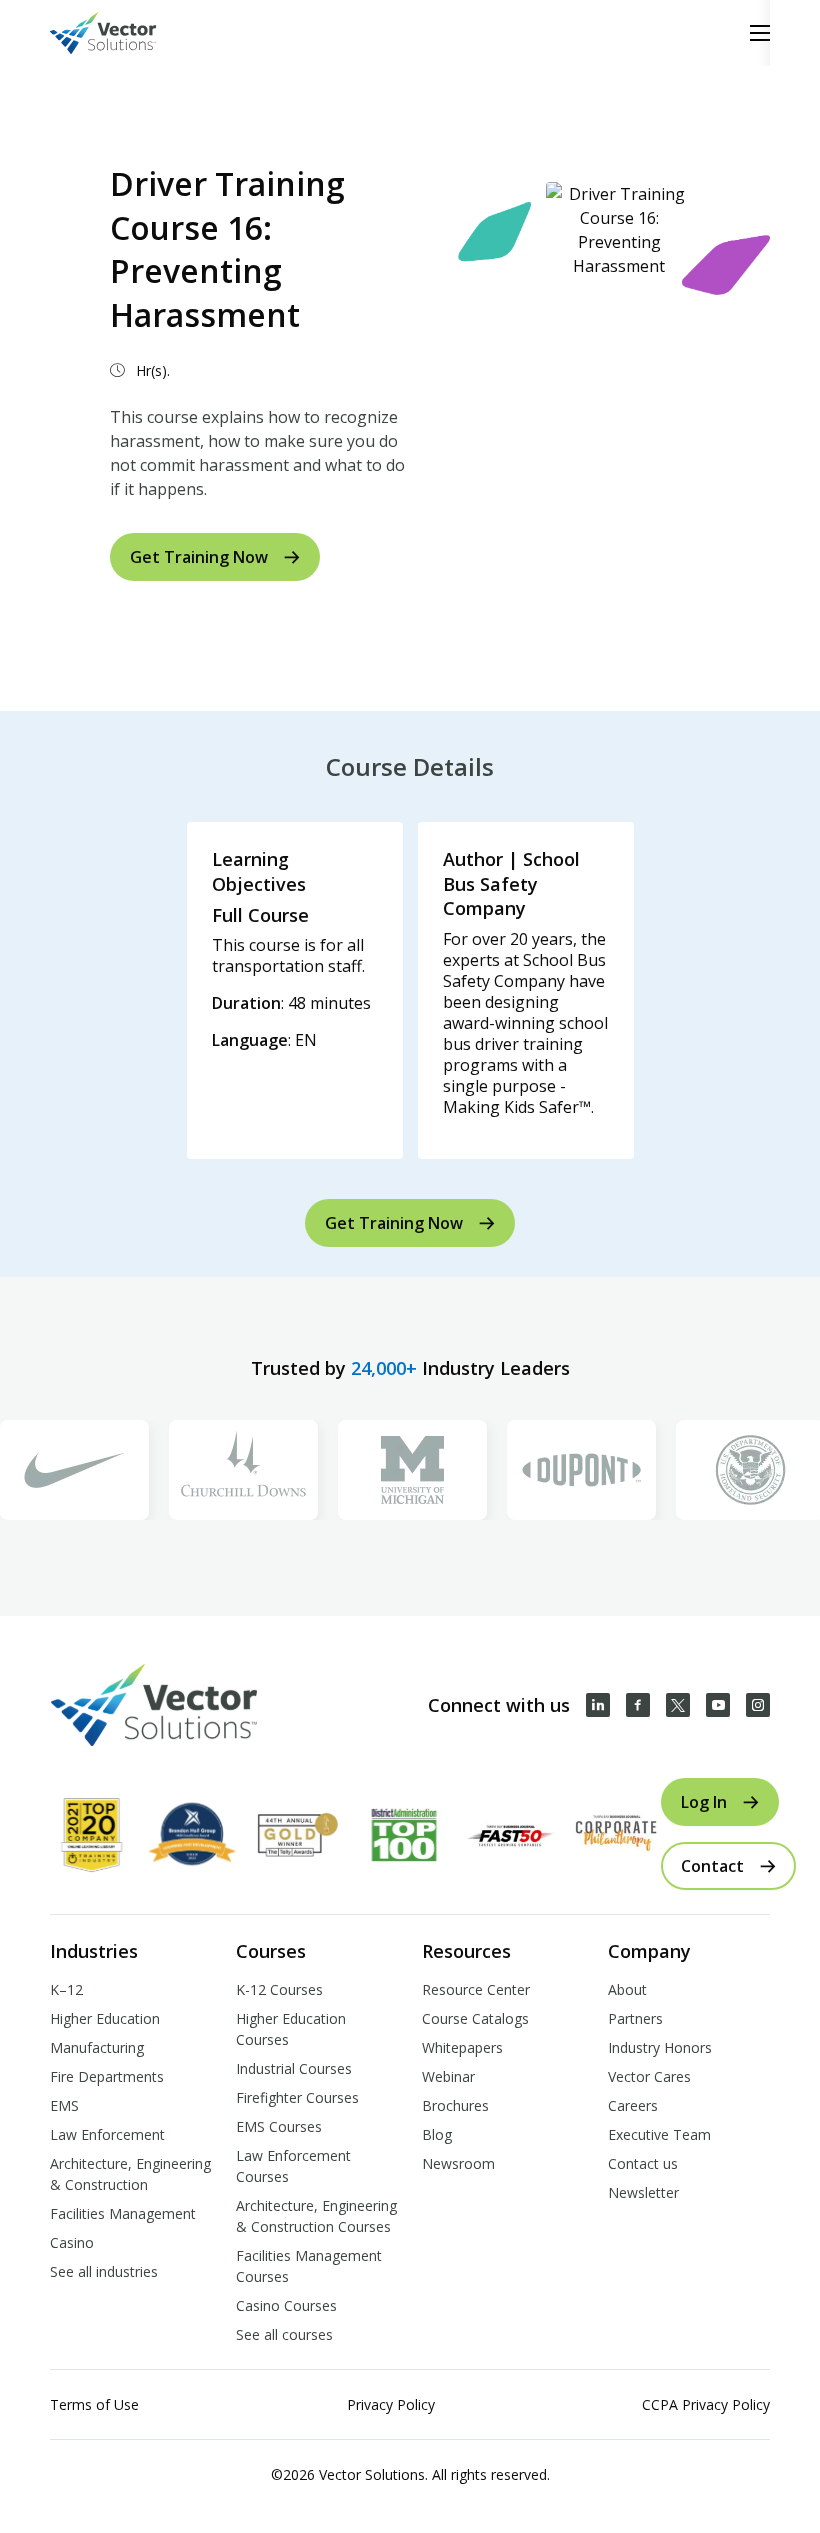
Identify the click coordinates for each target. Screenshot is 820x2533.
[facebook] (638, 1705)
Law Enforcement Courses (293, 2166)
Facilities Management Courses (309, 2266)
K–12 (66, 1989)
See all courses (284, 2334)
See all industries (104, 2271)
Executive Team (659, 2134)
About (627, 1989)
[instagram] (758, 1705)
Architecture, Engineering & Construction (130, 2174)
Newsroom (458, 2163)
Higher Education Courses (291, 2029)
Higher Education (105, 2018)
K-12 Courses (279, 1989)
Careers (633, 2105)
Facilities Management (123, 2213)
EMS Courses (279, 2126)
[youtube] (718, 1705)
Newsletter (643, 2192)
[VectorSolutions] (123, 33)
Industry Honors (660, 2047)
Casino (72, 2242)
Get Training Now (199, 557)
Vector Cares (649, 2076)
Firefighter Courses (297, 2097)
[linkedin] (598, 1705)
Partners (635, 2018)
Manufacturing (97, 2047)
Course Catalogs (475, 2018)
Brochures (455, 2105)
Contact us (643, 2163)
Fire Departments (107, 2076)
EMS (64, 2105)
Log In (704, 1802)
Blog (437, 2134)
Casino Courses (286, 2305)
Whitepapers (462, 2047)
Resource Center (476, 1989)
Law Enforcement (107, 2134)
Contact (712, 1866)
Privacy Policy (391, 2404)
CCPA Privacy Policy (706, 2404)
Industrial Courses (294, 2068)
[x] (678, 1705)
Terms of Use (94, 2404)
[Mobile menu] (760, 33)
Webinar (448, 2076)
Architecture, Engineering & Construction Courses (316, 2216)
